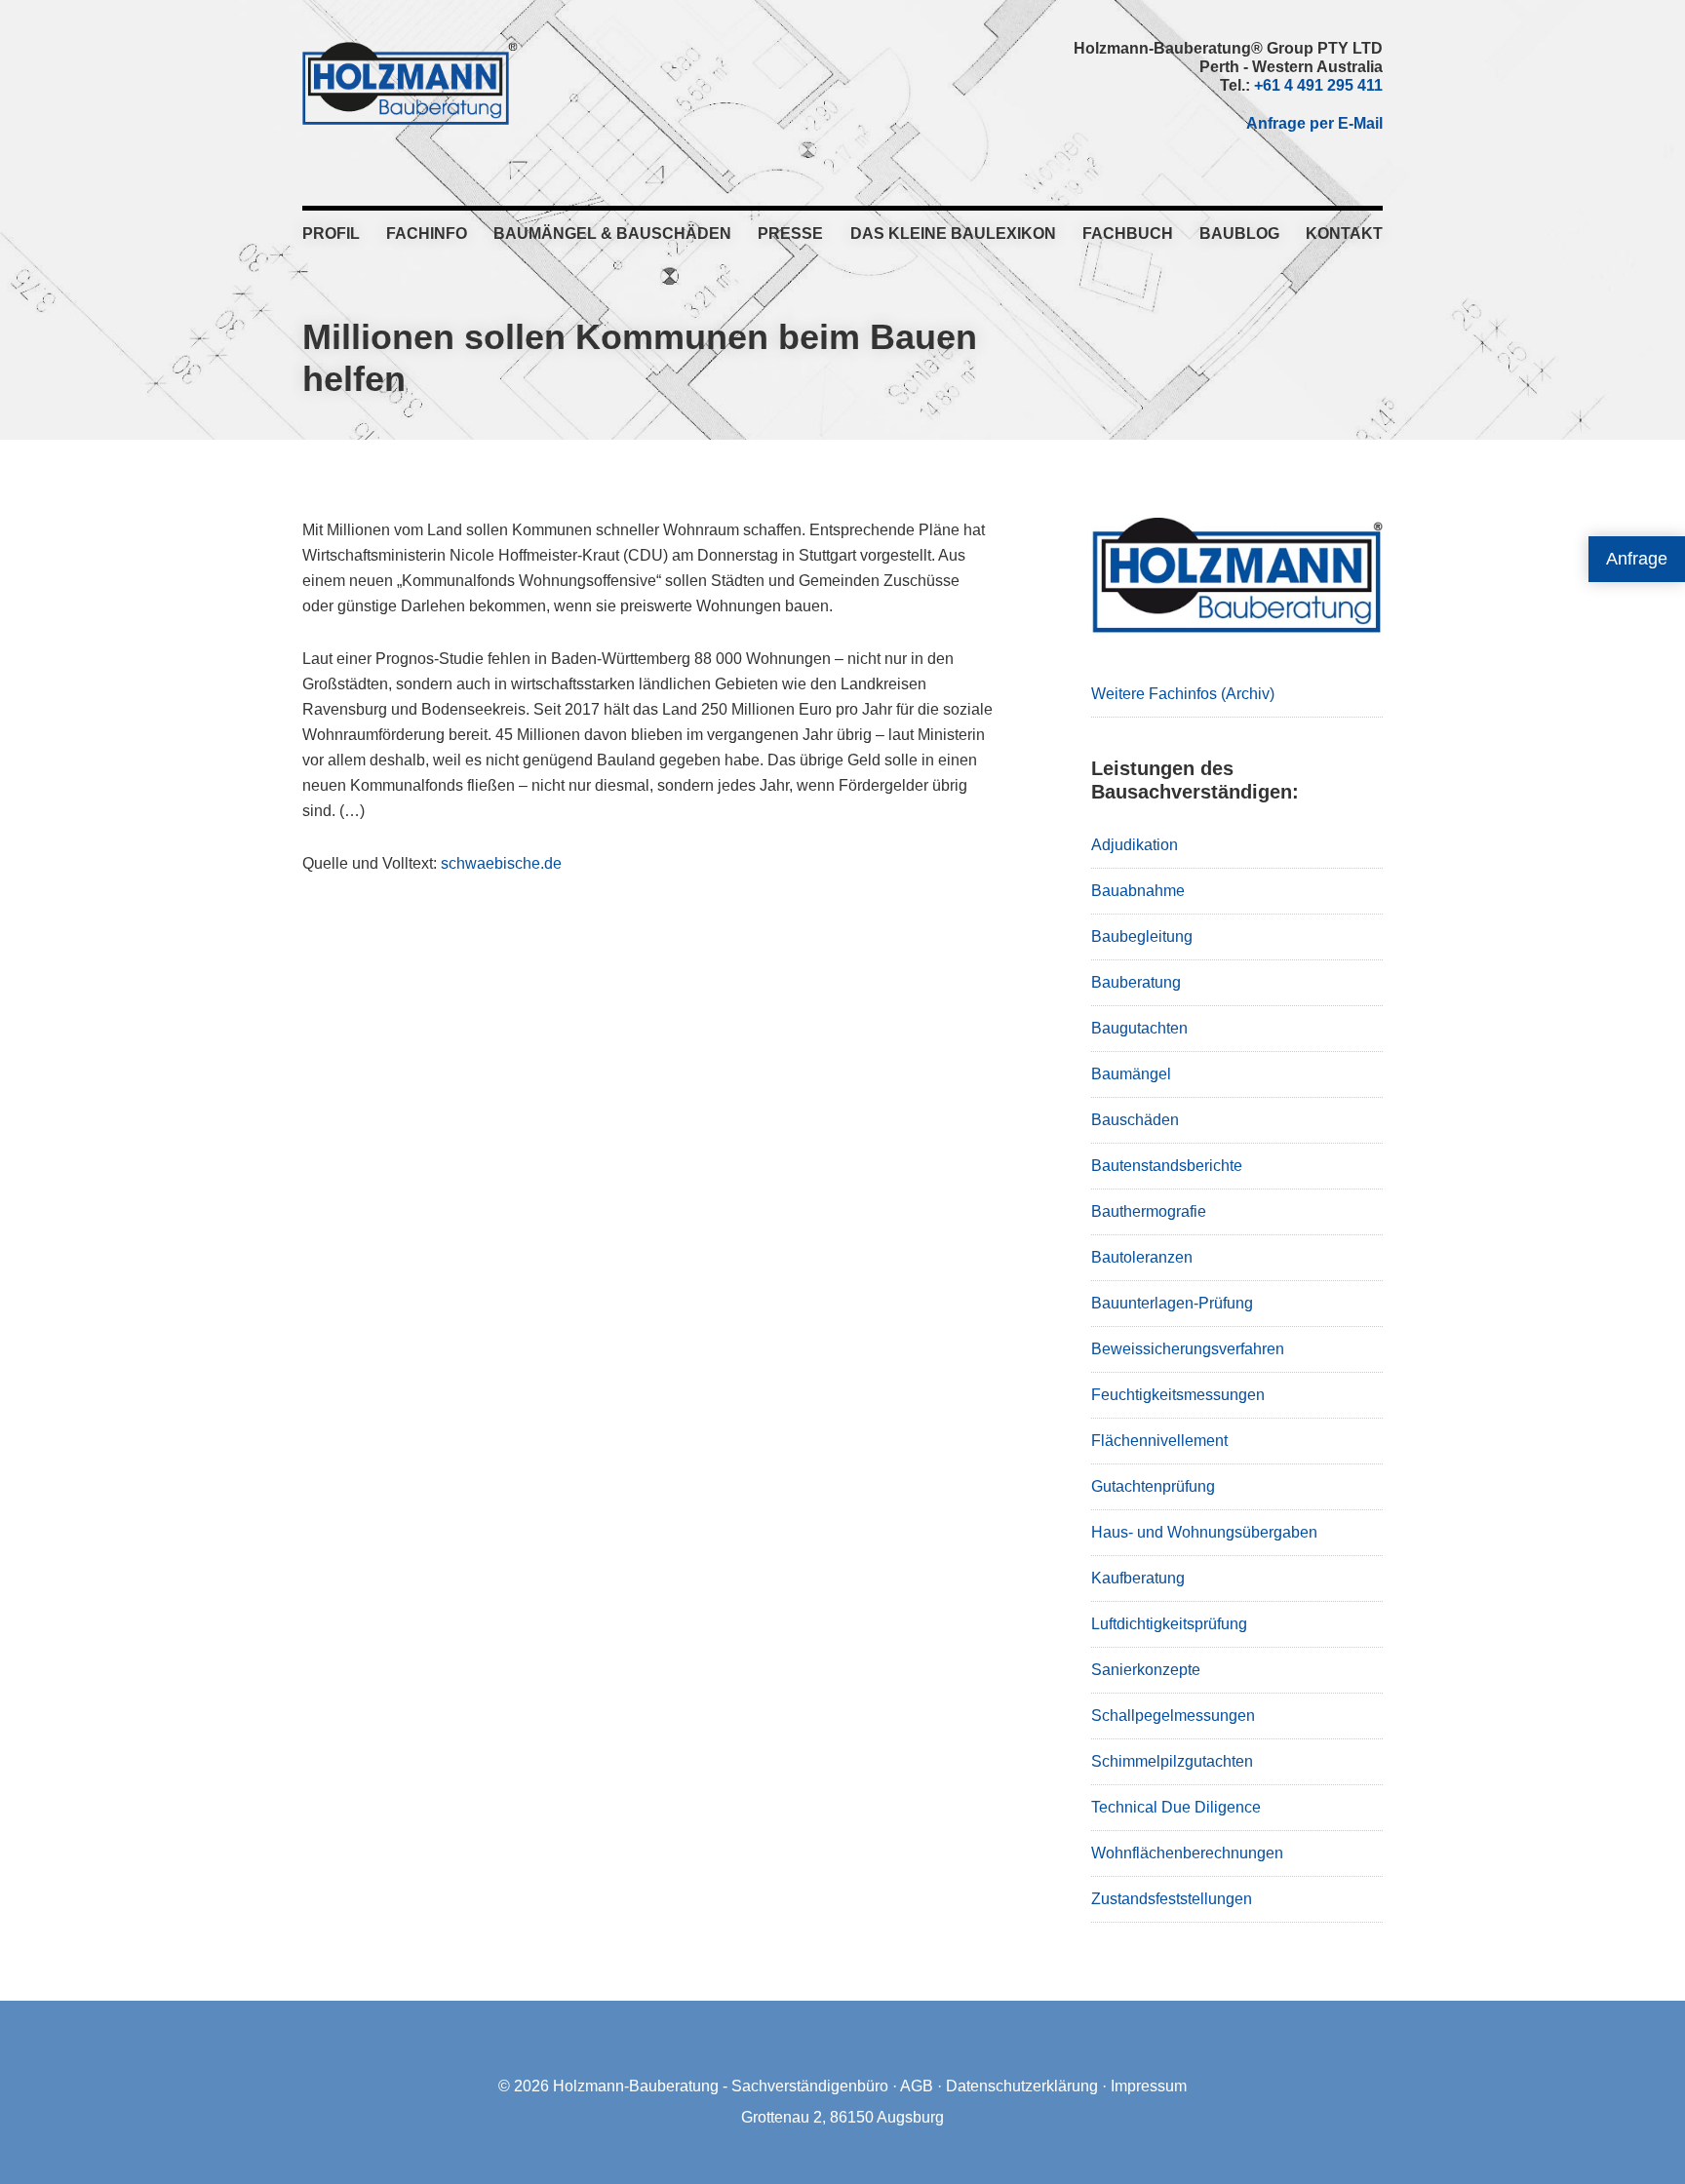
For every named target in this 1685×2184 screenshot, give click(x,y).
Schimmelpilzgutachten (1172, 1761)
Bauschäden (1135, 1120)
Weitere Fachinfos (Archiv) (1183, 694)
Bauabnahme (1138, 891)
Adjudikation (1135, 845)
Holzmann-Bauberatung (410, 83)
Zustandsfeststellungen (1172, 1899)
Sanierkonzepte (1146, 1670)
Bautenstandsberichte (1167, 1166)
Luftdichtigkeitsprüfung (1169, 1624)
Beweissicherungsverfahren (1188, 1349)
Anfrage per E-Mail (1314, 123)
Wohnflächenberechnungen (1187, 1853)
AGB (917, 2086)
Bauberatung (1136, 982)
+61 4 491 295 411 (1318, 85)
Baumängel (1131, 1074)
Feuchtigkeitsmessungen (1178, 1395)
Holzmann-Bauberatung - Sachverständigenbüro (721, 2086)
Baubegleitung (1142, 936)
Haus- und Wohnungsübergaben (1204, 1532)
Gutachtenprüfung (1153, 1486)
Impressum (1149, 2086)
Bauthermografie (1149, 1211)
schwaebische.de (501, 863)
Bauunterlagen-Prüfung (1172, 1303)
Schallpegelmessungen (1173, 1716)
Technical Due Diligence (1176, 1807)
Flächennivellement (1159, 1441)
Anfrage (1637, 559)
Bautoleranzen (1142, 1257)
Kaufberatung (1138, 1578)
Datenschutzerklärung (1022, 2086)
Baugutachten (1139, 1028)
